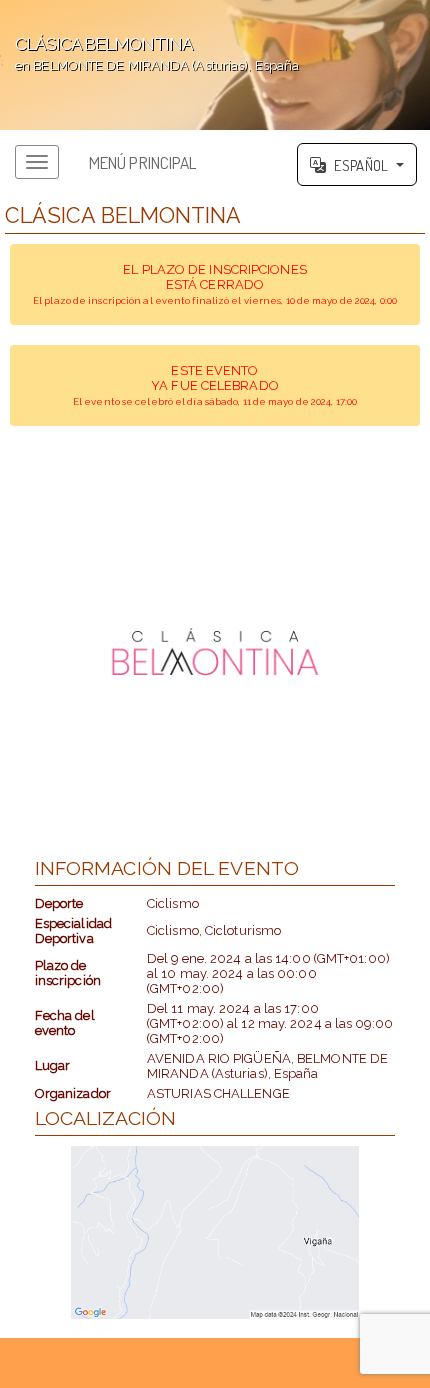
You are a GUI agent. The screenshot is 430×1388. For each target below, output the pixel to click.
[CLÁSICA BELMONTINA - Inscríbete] (215, 651)
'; (149, 53)
